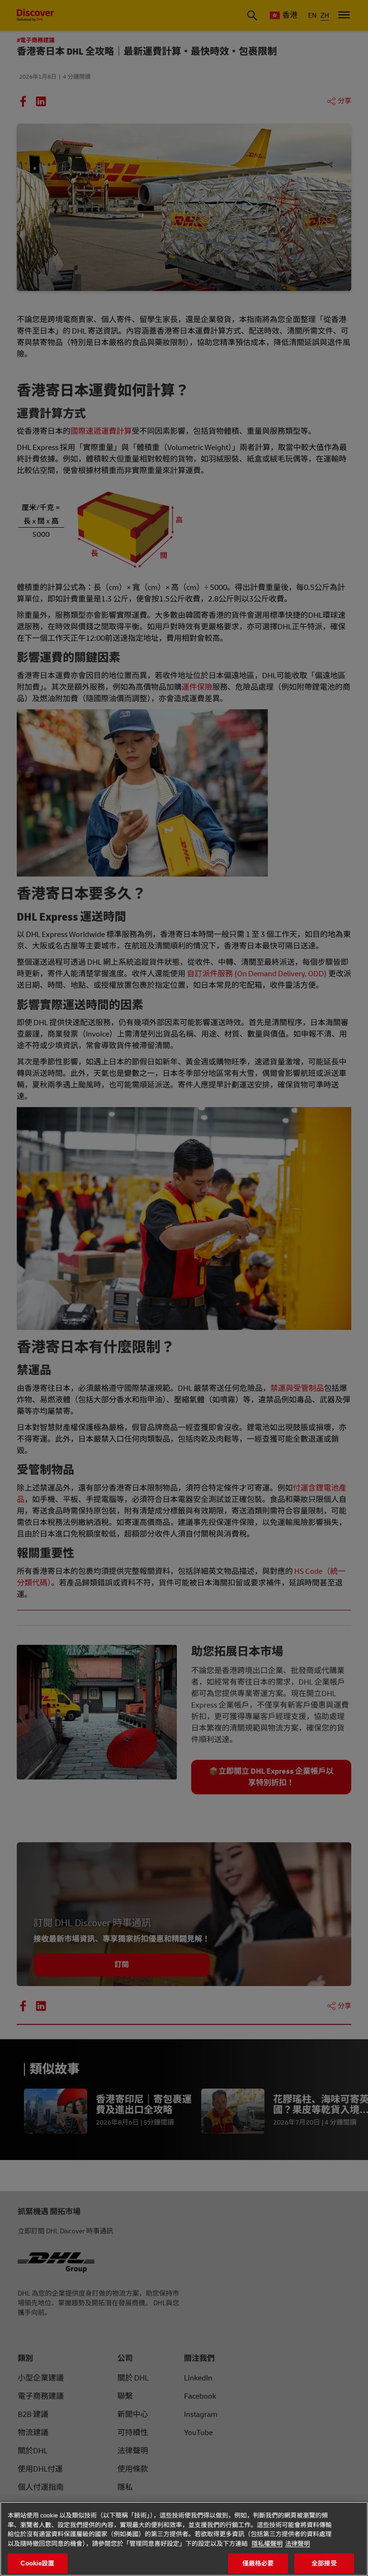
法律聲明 (298, 2544)
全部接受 (324, 2563)
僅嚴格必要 (258, 2563)
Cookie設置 (37, 2563)
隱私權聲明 (267, 2544)
